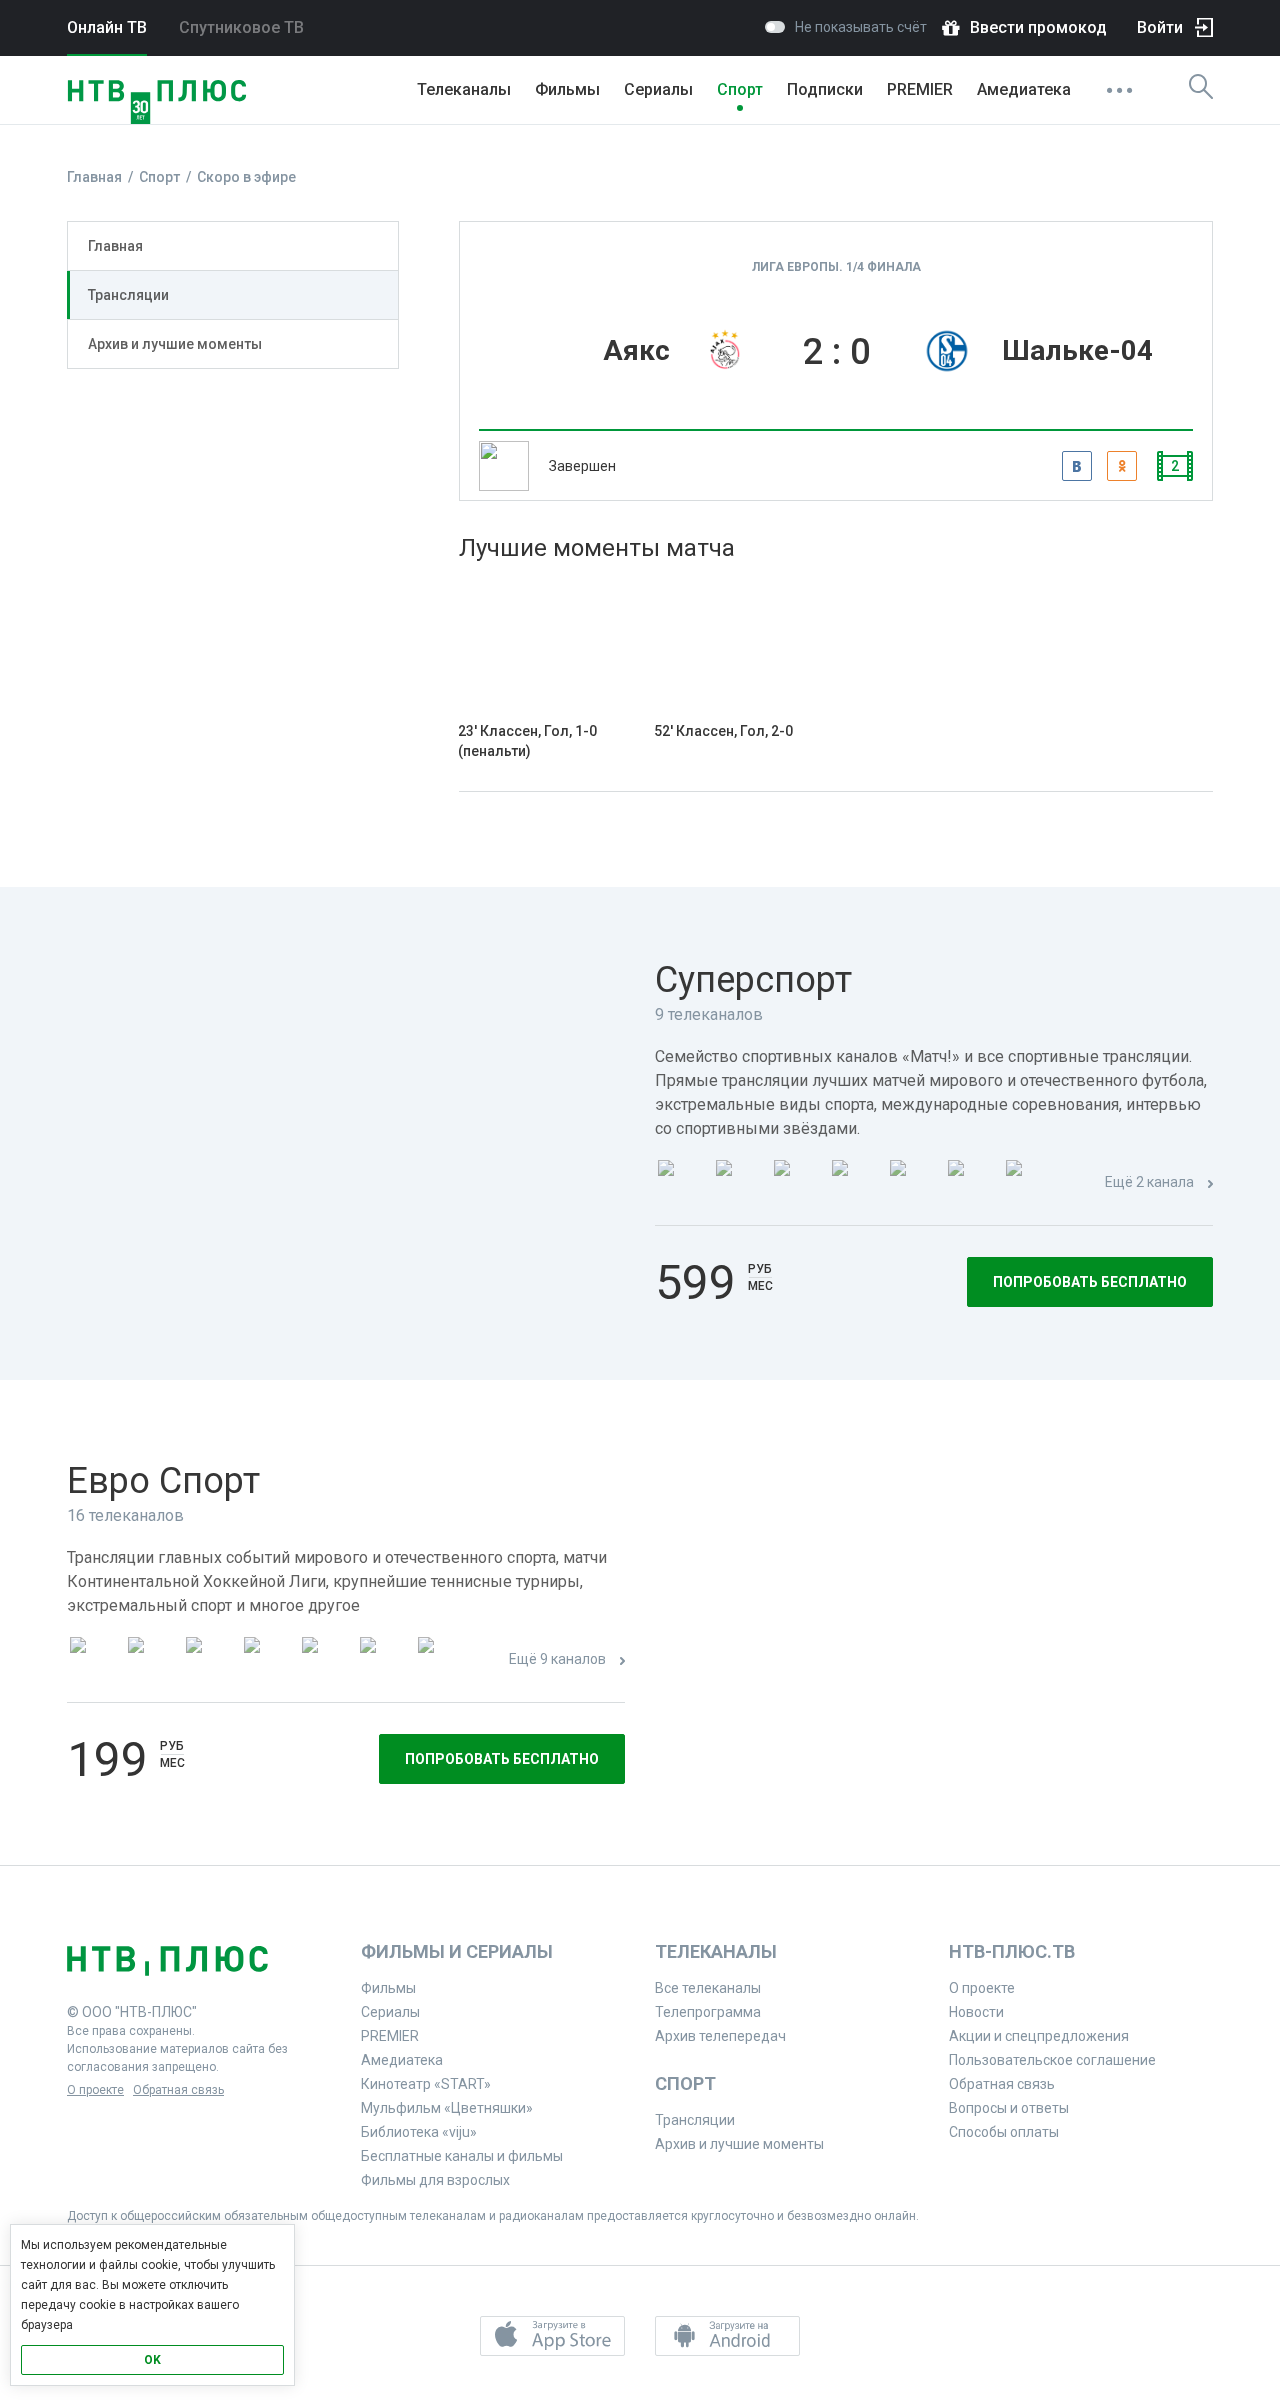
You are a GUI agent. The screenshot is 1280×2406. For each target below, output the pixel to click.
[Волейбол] (325, 1660)
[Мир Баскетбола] (267, 1660)
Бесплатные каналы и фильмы (462, 2156)
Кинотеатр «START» (426, 2084)
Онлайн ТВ (107, 27)
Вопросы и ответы (1009, 2108)
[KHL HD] (209, 1660)
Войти (1160, 27)
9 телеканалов (709, 1014)
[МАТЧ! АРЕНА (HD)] (913, 1183)
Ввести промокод (1038, 27)
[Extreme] (441, 1660)
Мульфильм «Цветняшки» (447, 2108)
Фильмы (567, 89)
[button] (552, 2336)
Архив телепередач (720, 2036)
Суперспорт (753, 980)
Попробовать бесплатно (1090, 1282)
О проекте (95, 2090)
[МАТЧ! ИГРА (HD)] (971, 1183)
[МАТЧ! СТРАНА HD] (1029, 1183)
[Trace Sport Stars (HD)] (93, 1660)
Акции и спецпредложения (1039, 2036)
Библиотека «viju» (419, 2132)
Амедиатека (1024, 89)
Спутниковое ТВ (241, 27)
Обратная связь (178, 2090)
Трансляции (128, 295)
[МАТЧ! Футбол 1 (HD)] (739, 1183)
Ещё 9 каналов (557, 1659)
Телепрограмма (708, 2012)
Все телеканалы (708, 1988)
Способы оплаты (1004, 2132)
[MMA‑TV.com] (383, 1660)
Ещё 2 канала (1149, 1182)
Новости (976, 2012)
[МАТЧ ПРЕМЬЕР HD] (681, 1183)
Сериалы (658, 89)
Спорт (740, 89)
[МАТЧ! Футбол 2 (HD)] (797, 1183)
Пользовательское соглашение (1052, 2060)
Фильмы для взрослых (435, 2180)
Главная (115, 246)
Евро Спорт (163, 1481)
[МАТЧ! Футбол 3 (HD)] (855, 1183)
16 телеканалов (125, 1515)
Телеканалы (464, 89)
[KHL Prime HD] (151, 1660)
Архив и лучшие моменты (175, 344)
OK (152, 2360)
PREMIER (920, 89)
